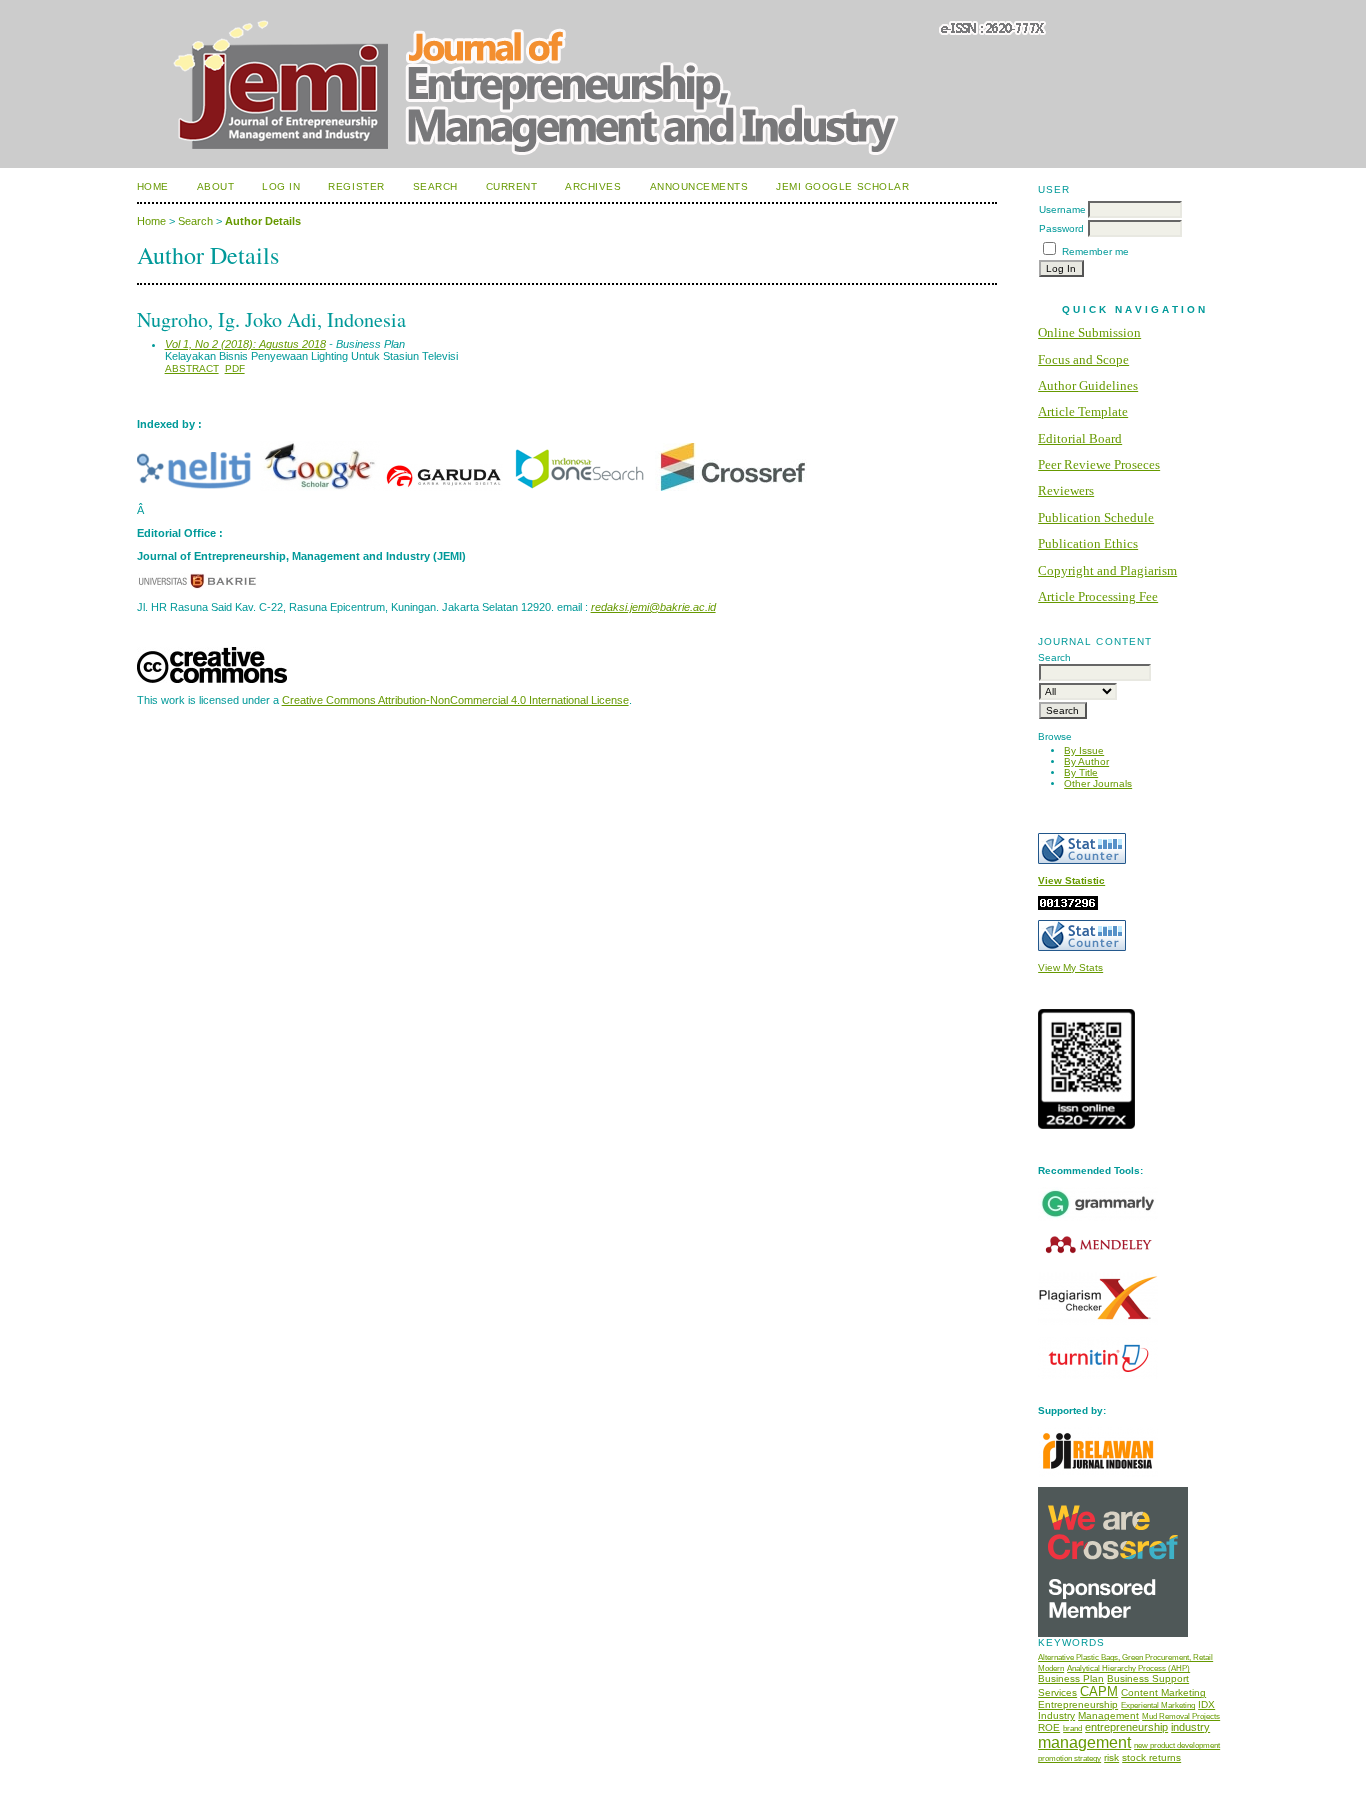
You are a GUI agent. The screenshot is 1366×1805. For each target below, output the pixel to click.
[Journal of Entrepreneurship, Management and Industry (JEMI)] (579, 487)
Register (356, 186)
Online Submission (1089, 332)
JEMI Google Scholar (842, 186)
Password (1061, 228)
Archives (593, 186)
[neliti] (197, 487)
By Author (1086, 761)
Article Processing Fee (1098, 596)
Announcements (699, 186)
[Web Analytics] (1068, 906)
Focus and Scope (1083, 359)
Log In (281, 186)
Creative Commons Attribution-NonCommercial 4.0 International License (455, 700)
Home (153, 186)
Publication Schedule (1096, 517)
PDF (235, 368)
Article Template (1083, 411)
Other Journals (1098, 783)
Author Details (263, 221)
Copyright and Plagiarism (1107, 570)
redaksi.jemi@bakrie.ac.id (653, 607)
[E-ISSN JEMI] (1086, 1125)
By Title (1081, 772)
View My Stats (1070, 967)
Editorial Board (1080, 438)
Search (435, 186)
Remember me (1095, 251)
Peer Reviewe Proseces (1099, 464)
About (216, 186)
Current (512, 186)
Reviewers (1066, 490)
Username (1062, 209)
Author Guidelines (1088, 385)
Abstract (192, 368)
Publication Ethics (1088, 543)
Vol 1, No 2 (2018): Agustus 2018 (245, 344)
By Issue (1084, 750)
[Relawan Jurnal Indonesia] (1098, 1473)
